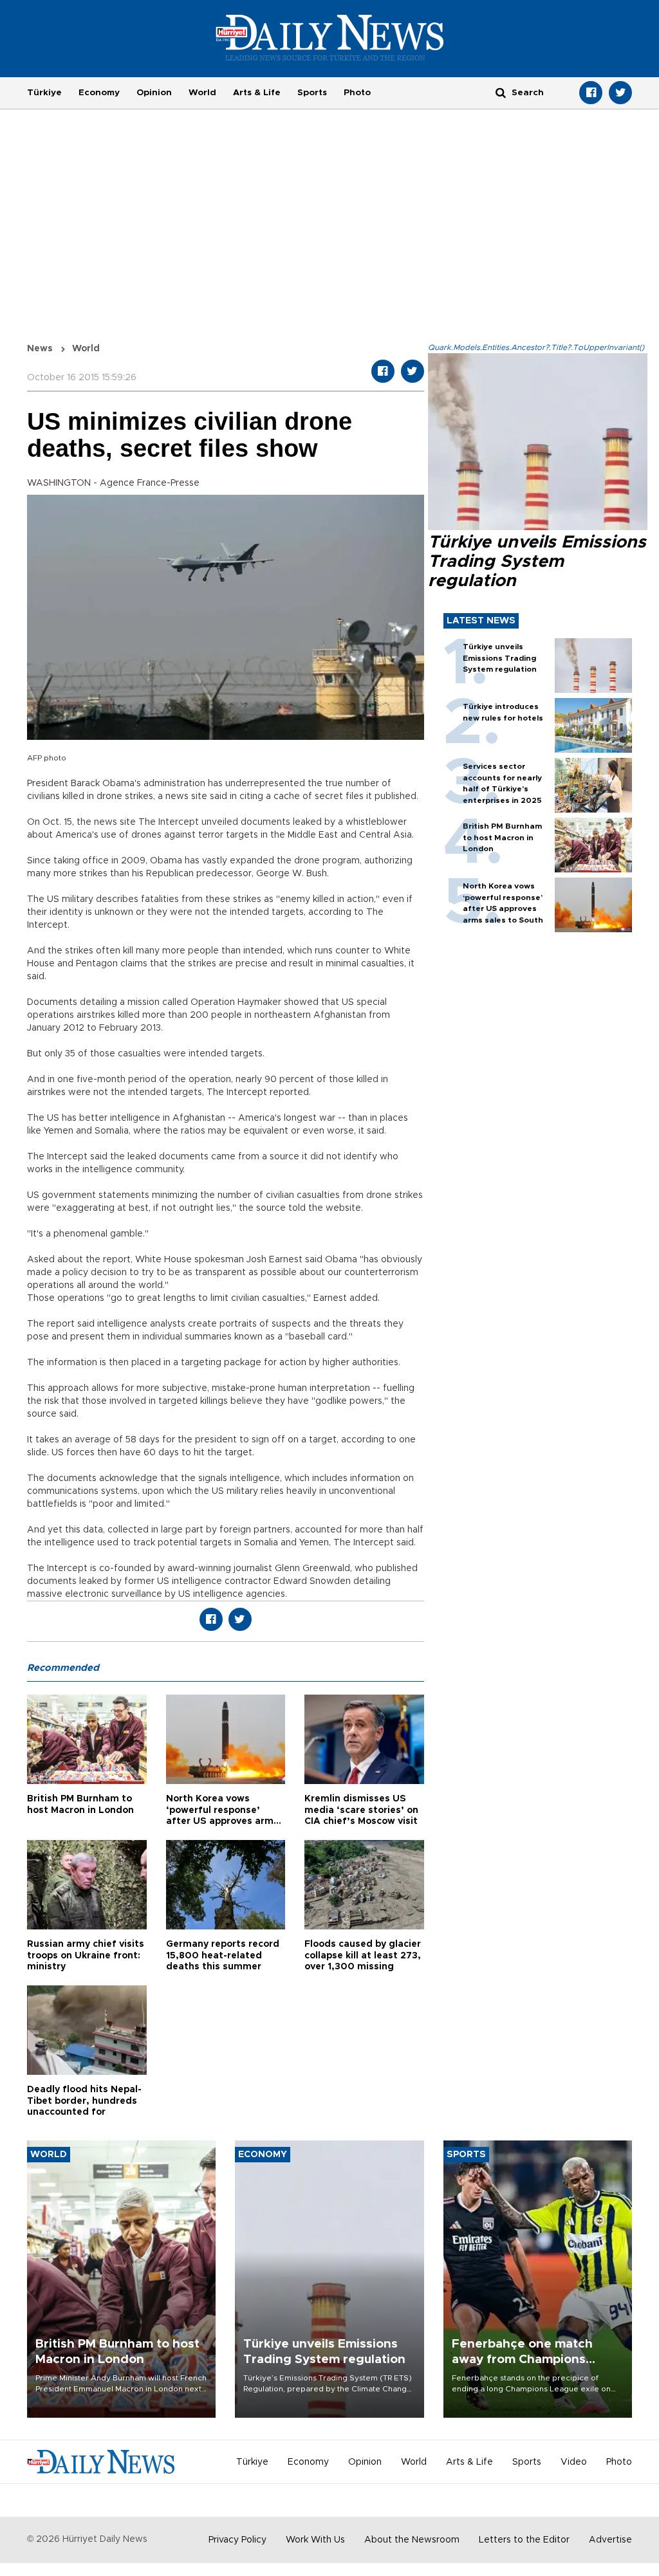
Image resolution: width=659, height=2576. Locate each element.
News (40, 349)
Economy (99, 93)
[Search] (501, 92)
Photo (357, 93)
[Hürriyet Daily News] (330, 37)
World (202, 93)
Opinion (154, 93)
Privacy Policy (237, 2540)
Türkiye (44, 93)
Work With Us (315, 2540)
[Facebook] (591, 93)
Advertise (610, 2540)
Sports (312, 93)
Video (574, 2462)
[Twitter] (620, 93)
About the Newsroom (412, 2540)
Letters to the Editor (524, 2540)
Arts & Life (257, 93)
